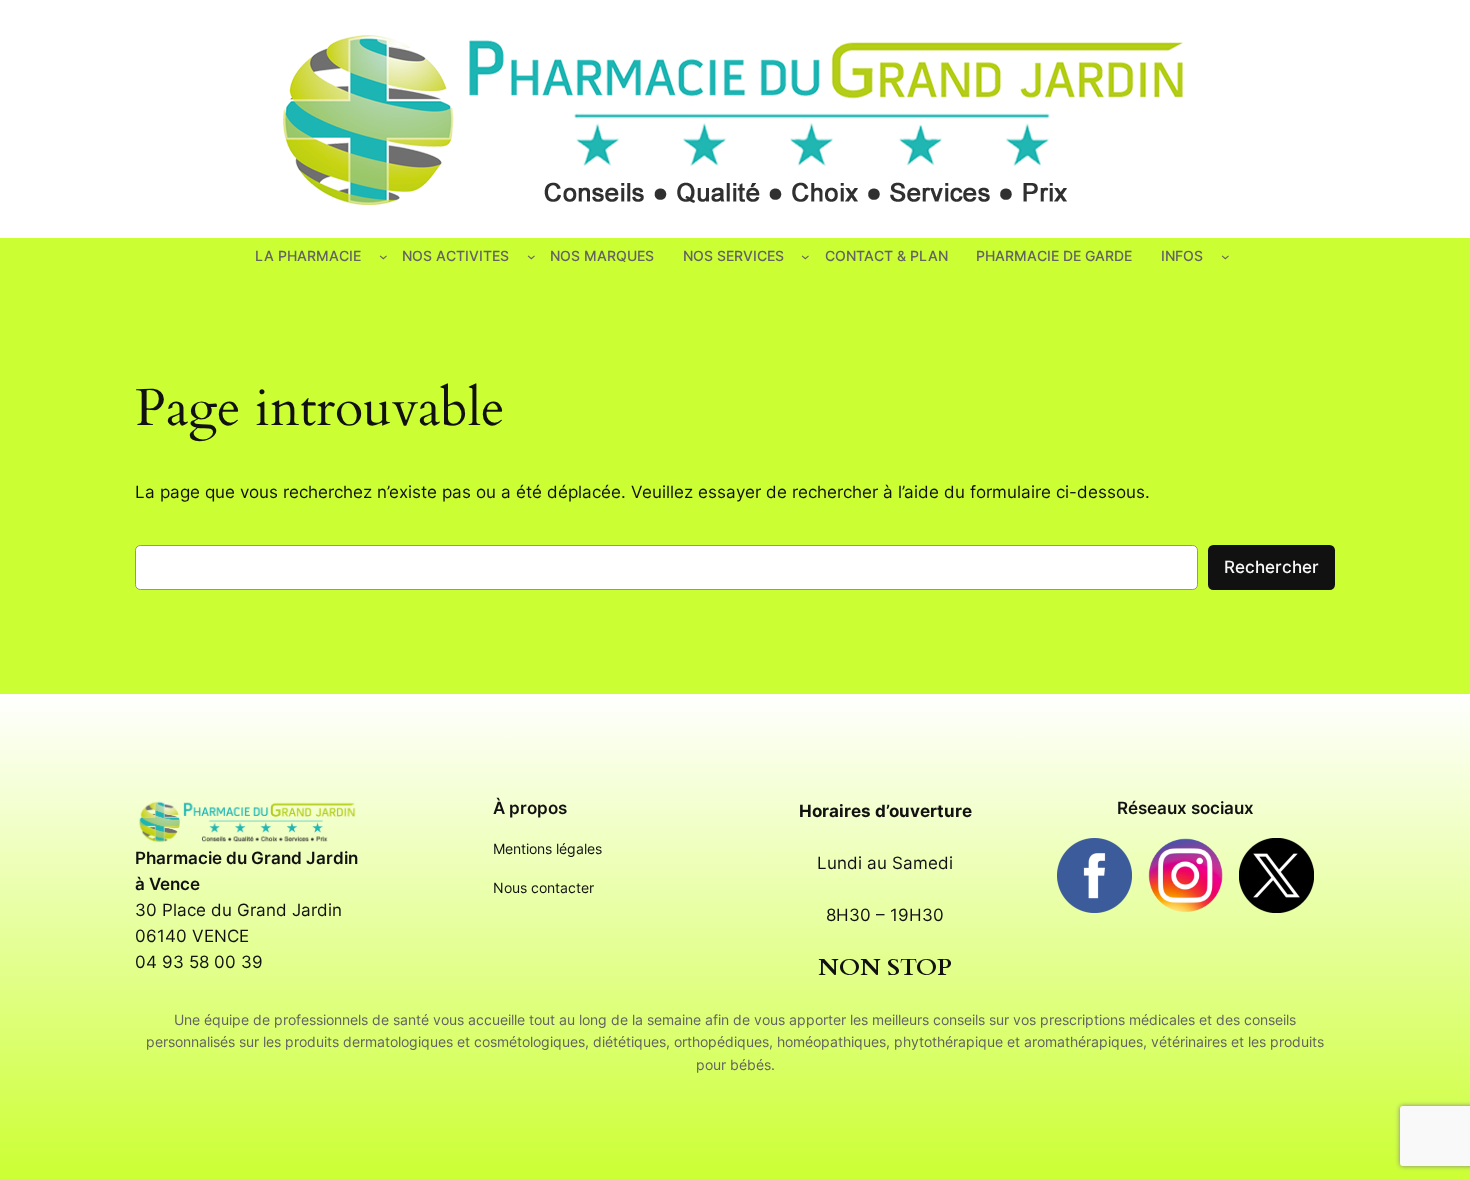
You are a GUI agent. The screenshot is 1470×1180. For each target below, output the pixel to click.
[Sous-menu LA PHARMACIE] (383, 256)
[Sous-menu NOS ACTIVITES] (531, 256)
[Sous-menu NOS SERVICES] (805, 256)
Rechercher (1271, 567)
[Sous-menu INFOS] (1225, 256)
